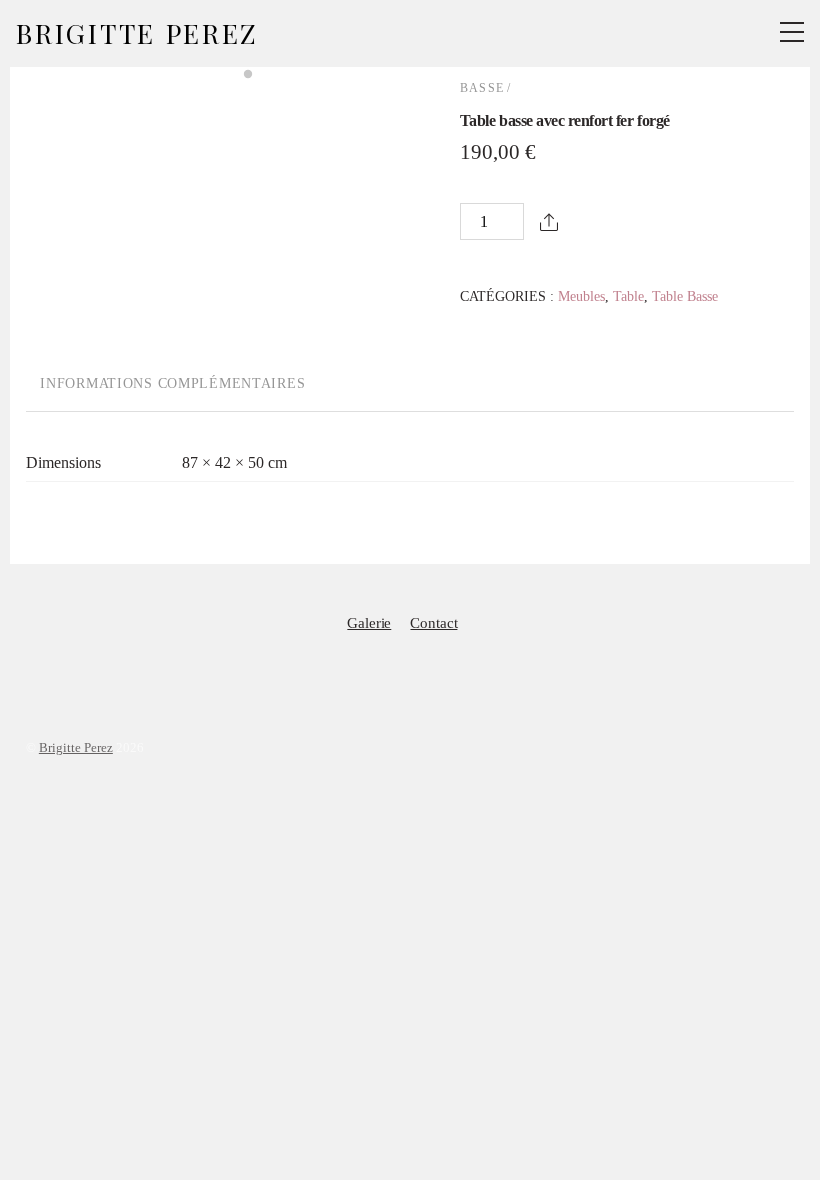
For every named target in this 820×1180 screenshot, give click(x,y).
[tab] (173, 385)
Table (628, 296)
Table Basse (685, 296)
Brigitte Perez (76, 747)
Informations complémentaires (172, 383)
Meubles (581, 296)
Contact (433, 622)
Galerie (369, 622)
